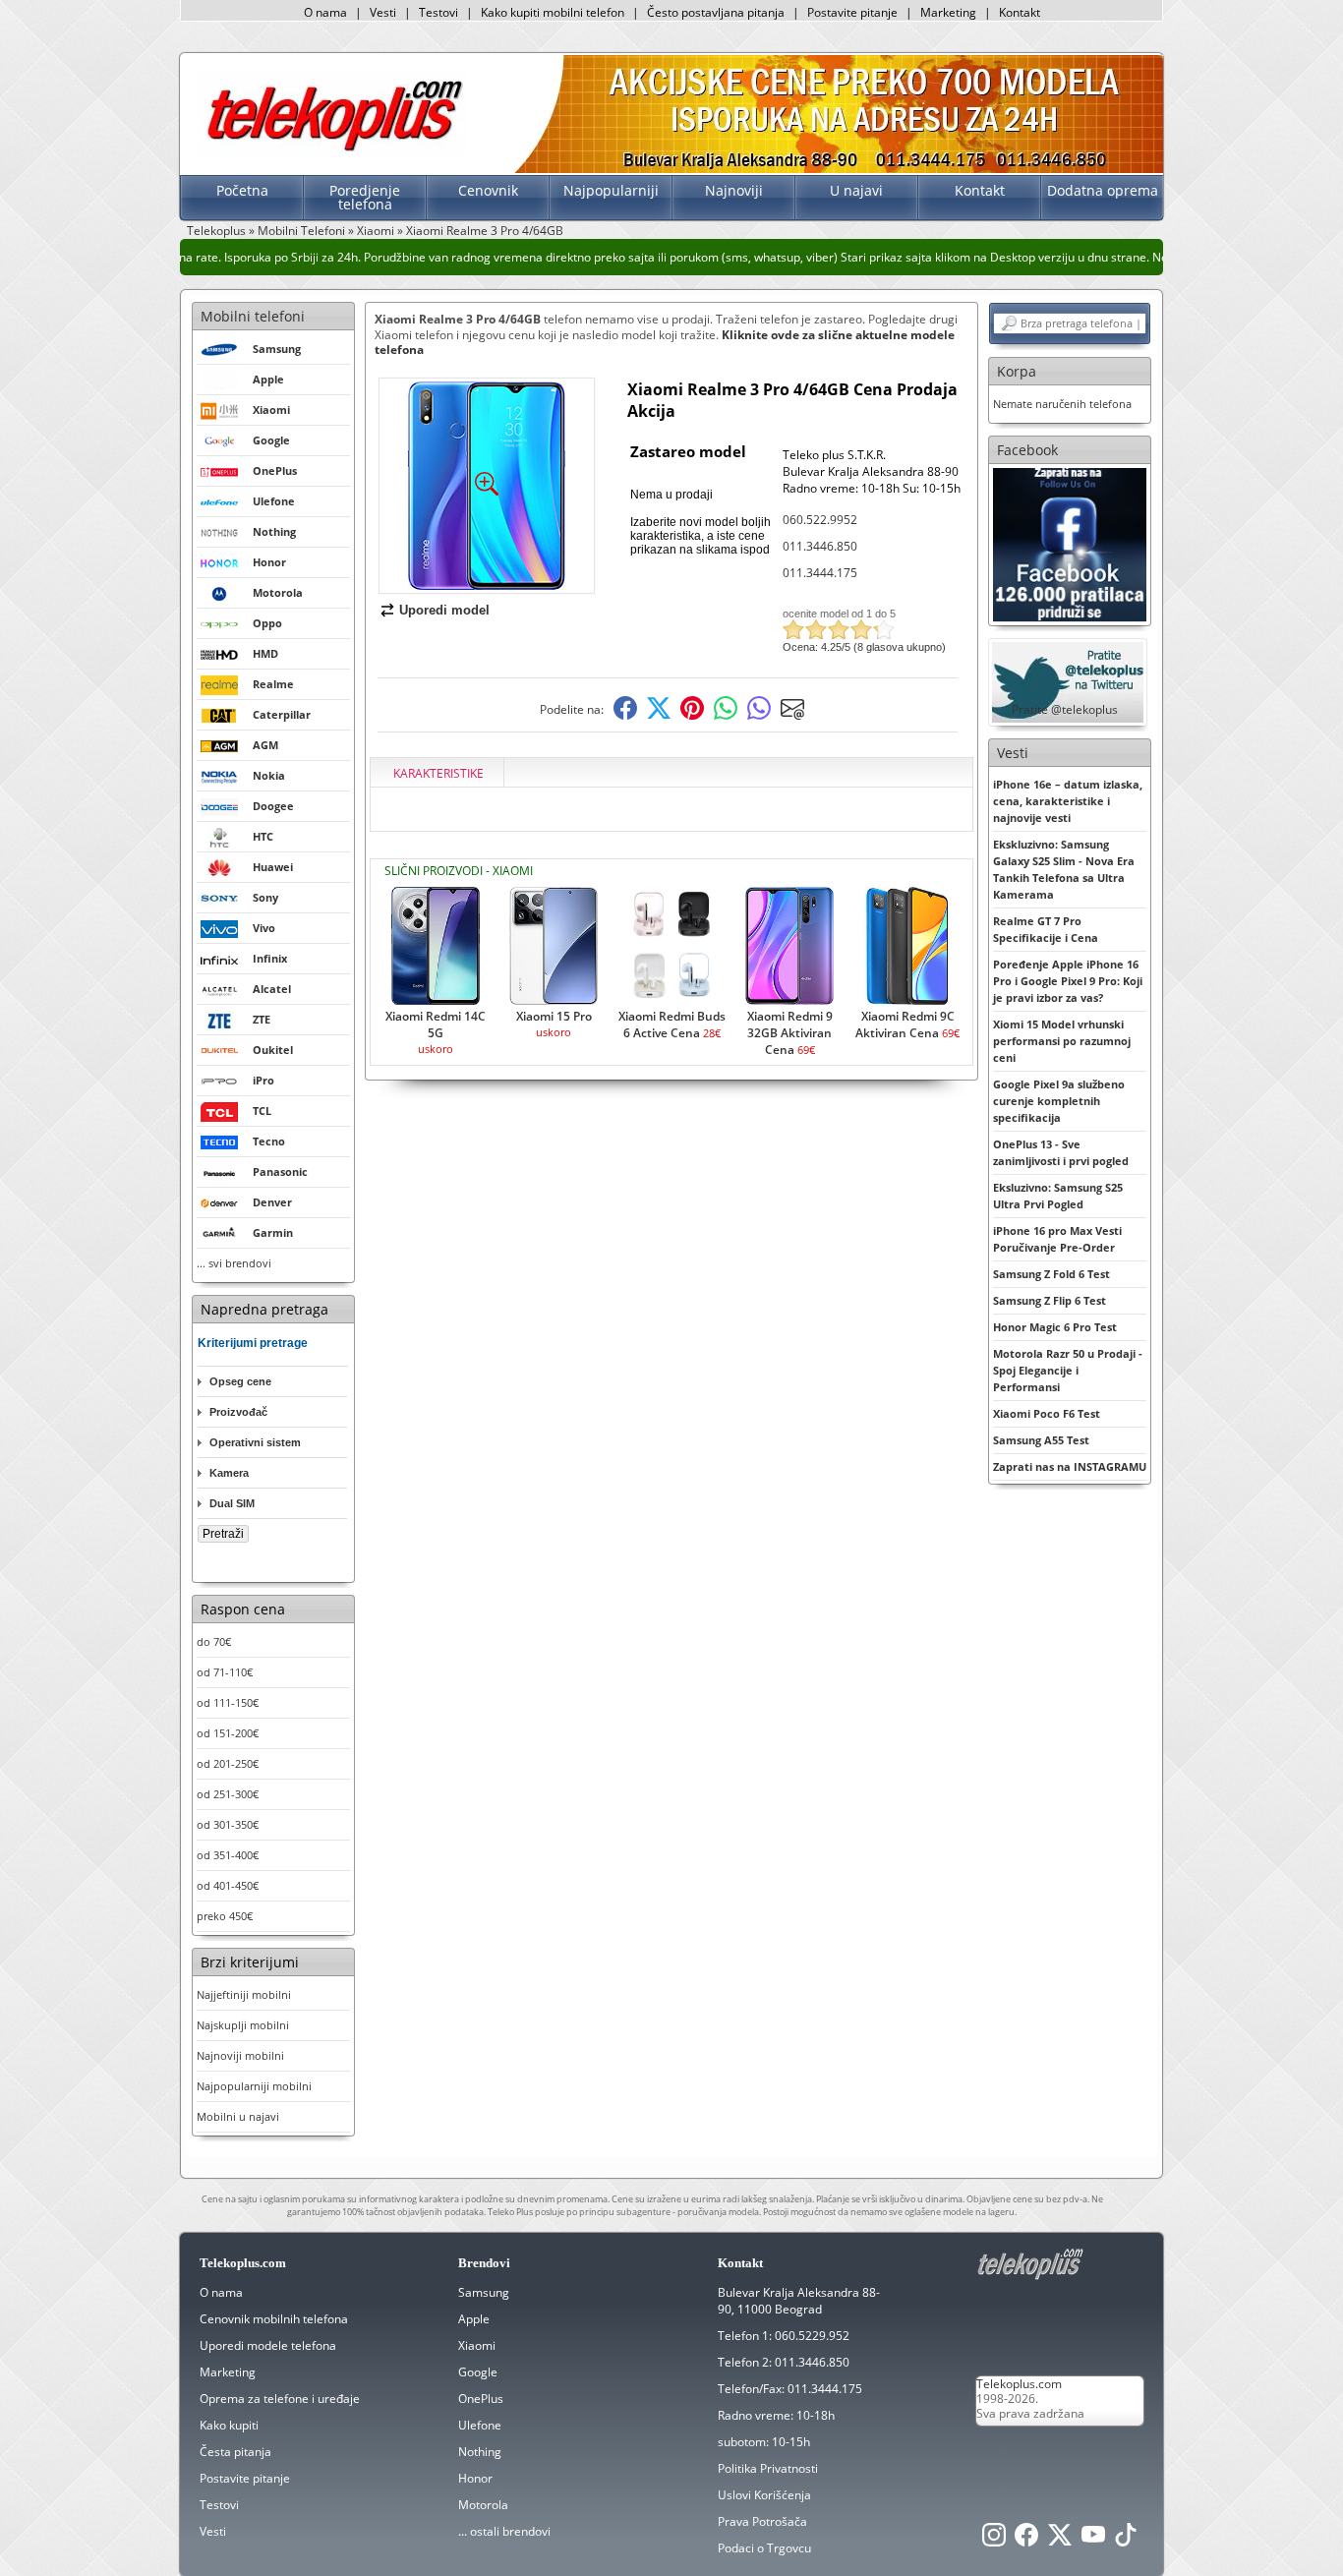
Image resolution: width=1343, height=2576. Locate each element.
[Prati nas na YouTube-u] (1093, 2540)
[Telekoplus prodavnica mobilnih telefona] (331, 151)
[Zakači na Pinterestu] (692, 715)
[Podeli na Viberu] (759, 715)
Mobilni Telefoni (301, 231)
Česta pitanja (235, 2452)
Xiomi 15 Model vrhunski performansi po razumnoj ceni (1062, 1041)
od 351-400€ (228, 1855)
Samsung (484, 2292)
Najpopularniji (611, 190)
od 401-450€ (228, 1885)
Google (478, 2372)
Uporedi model (444, 610)
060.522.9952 (820, 520)
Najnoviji (734, 190)
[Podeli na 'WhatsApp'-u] (726, 715)
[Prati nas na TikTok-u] (1126, 2540)
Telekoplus (216, 231)
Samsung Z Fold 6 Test (1051, 1274)
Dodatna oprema (1103, 190)
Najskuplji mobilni (243, 2025)
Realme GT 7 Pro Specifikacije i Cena (1046, 929)
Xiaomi (376, 231)
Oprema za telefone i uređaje (280, 2399)
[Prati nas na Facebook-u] (1070, 543)
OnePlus (481, 2399)
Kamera (229, 1473)
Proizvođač (238, 1412)
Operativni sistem (255, 1442)
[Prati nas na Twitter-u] (1060, 2540)
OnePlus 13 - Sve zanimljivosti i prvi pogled (1061, 1152)
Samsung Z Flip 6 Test (1050, 1300)
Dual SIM (232, 1503)
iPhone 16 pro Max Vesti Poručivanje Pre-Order (1057, 1239)
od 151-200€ (228, 1733)
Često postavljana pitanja (716, 12)
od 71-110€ (225, 1672)
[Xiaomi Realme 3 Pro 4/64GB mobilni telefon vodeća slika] (487, 585)
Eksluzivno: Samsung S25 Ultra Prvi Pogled (1058, 1196)
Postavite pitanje (852, 12)
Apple (474, 2319)
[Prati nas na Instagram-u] (994, 2540)
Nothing (480, 2452)
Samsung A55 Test (1041, 1440)
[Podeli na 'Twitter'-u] (659, 715)
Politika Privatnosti (768, 2468)
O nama (325, 12)
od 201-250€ (228, 1763)
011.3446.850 (820, 546)
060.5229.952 (812, 2336)
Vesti (383, 12)
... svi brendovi (234, 1263)
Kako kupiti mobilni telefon (553, 12)
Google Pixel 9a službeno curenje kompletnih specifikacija (1059, 1101)
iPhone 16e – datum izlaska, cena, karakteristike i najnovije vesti (1068, 801)
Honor (475, 2478)
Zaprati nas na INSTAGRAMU (1070, 1466)
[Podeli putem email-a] (792, 715)
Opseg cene (240, 1381)
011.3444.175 (820, 573)
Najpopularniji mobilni (254, 2086)
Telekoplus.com (1019, 2384)
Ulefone (480, 2425)
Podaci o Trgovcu (764, 2548)
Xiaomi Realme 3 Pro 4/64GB (485, 231)
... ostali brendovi (504, 2531)
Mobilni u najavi (238, 2116)
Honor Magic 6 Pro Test (1055, 1327)
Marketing (948, 12)
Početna (242, 190)
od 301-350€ (228, 1824)
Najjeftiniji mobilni (244, 1994)
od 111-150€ (228, 1702)
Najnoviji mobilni (240, 2055)
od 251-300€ (228, 1794)
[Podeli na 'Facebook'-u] (625, 715)
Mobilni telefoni (253, 316)
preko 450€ (225, 1916)
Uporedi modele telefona (268, 2345)
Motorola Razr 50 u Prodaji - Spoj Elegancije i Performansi (1068, 1370)
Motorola (483, 2505)
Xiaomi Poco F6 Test (1047, 1413)
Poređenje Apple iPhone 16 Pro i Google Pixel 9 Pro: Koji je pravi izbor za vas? (1068, 981)
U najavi (856, 190)
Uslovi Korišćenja (764, 2495)
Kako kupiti (229, 2425)
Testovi (438, 12)
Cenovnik (488, 190)
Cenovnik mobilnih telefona (274, 2319)
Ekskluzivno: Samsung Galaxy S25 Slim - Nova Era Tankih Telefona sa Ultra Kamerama (1064, 869)
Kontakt (1020, 12)
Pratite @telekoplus (1065, 709)
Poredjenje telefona (365, 197)
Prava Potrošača (762, 2521)
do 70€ (214, 1641)
